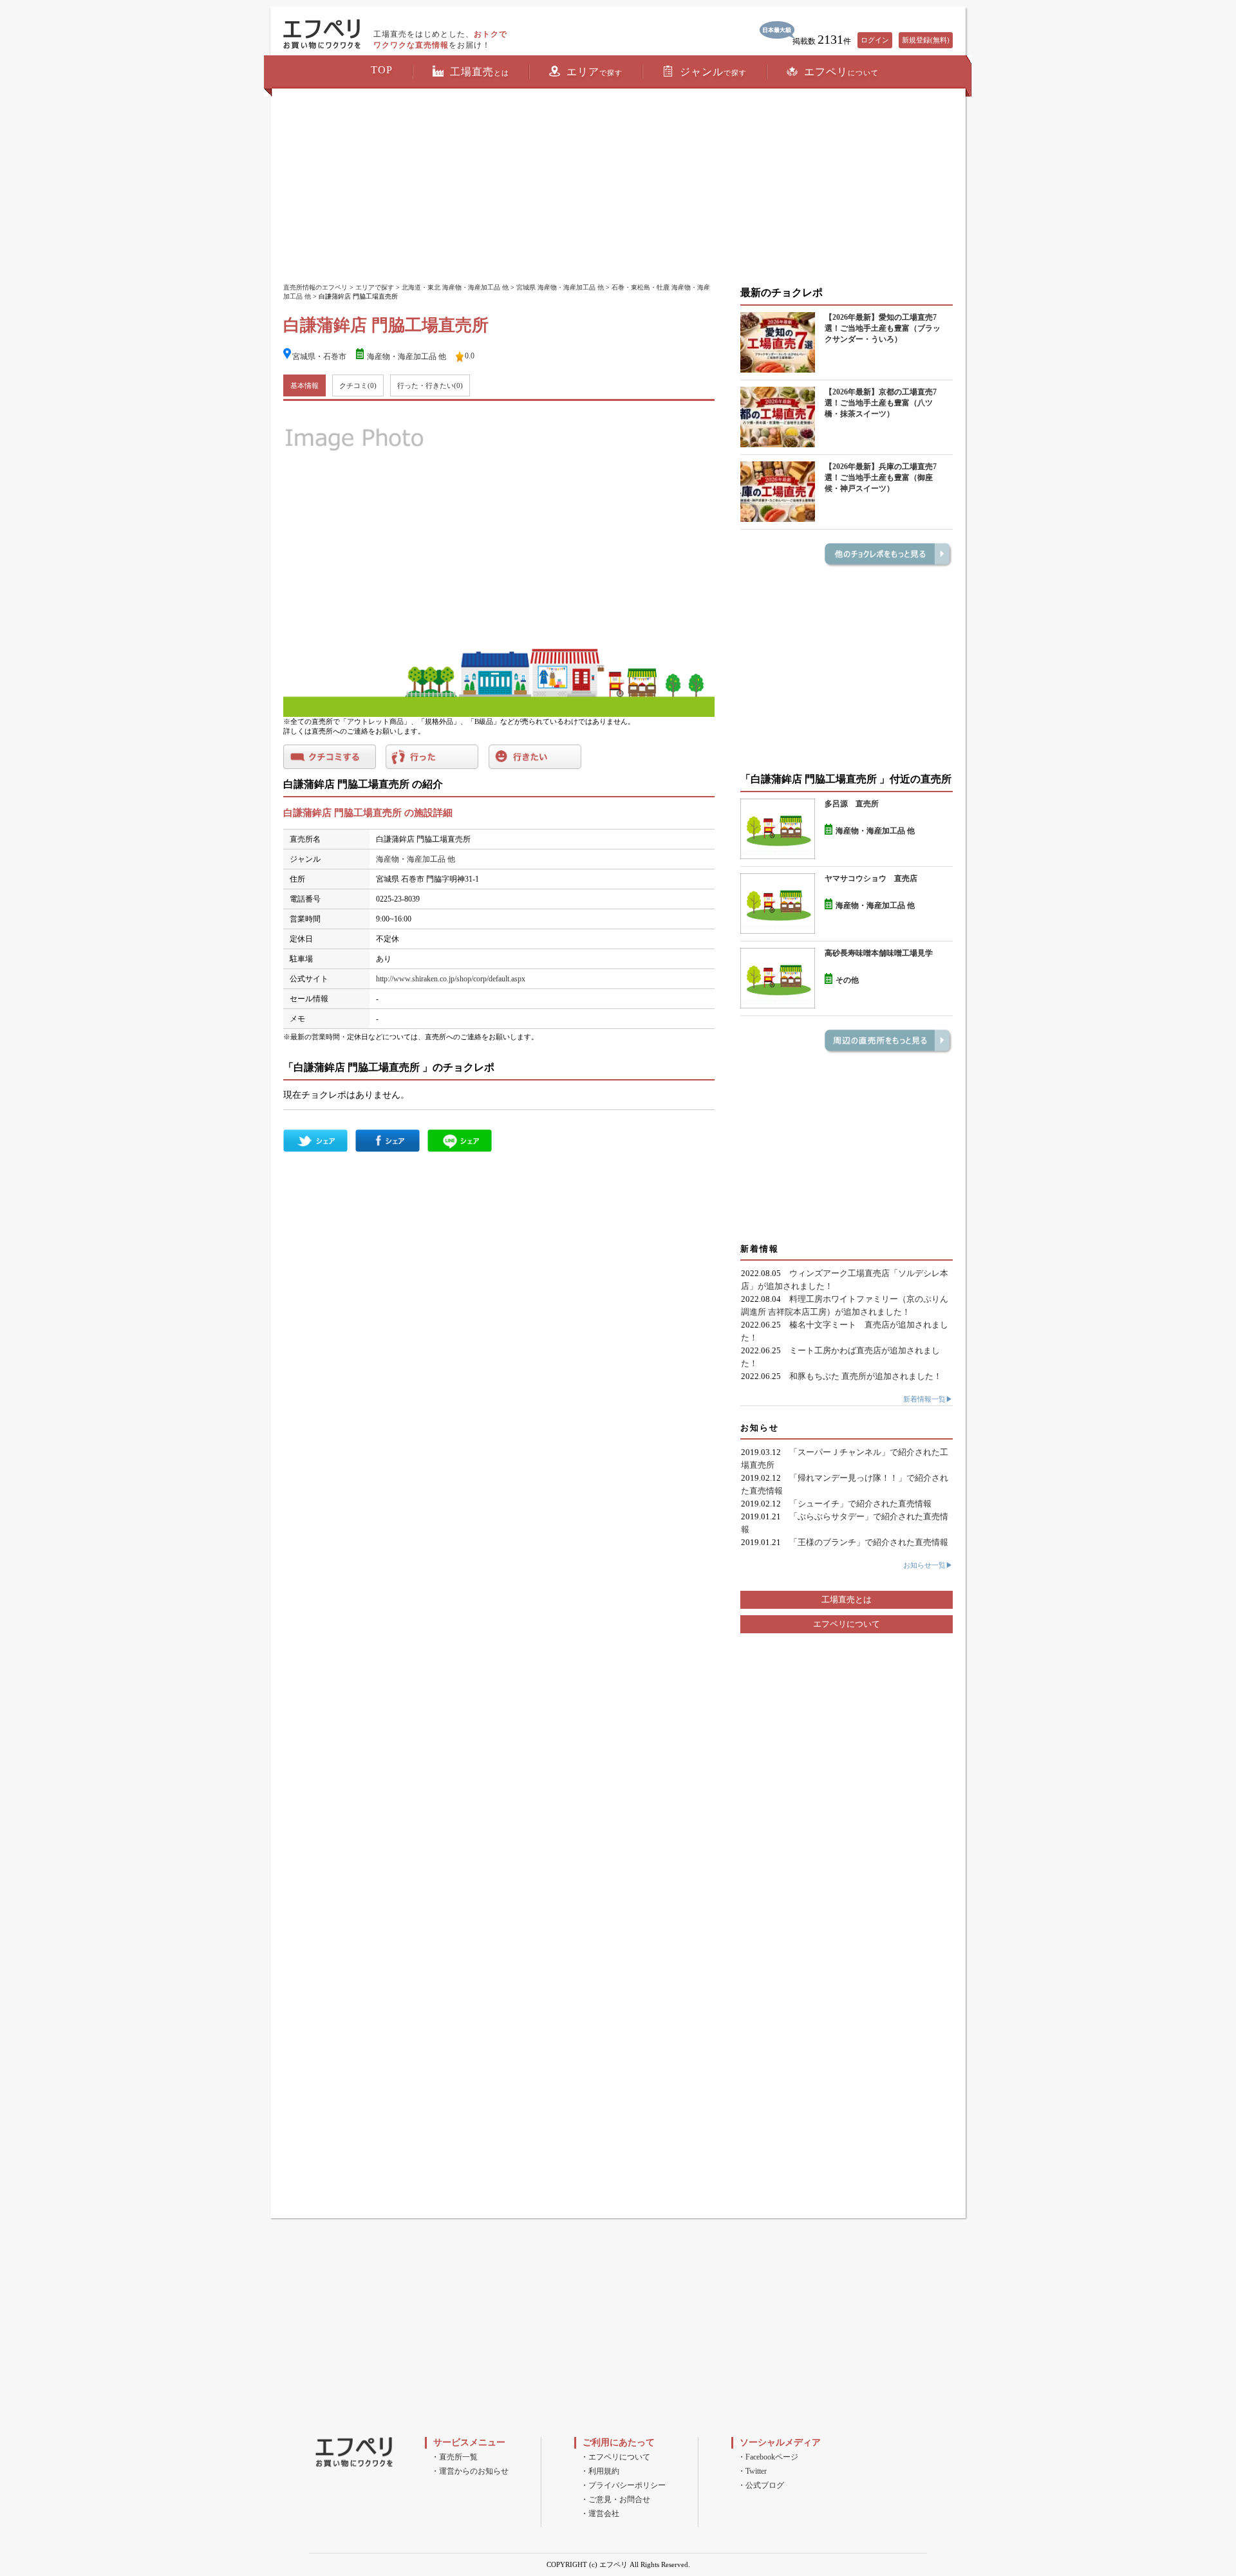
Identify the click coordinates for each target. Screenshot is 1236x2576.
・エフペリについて (615, 2457)
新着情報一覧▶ (928, 1399)
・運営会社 (600, 2514)
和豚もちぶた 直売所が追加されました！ (866, 1376)
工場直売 (480, 72)
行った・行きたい (430, 385)
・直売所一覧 (454, 2457)
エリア (595, 72)
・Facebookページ (768, 2457)
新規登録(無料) (926, 40)
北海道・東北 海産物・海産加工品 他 (455, 287)
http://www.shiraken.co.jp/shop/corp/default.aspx (451, 979)
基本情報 (304, 385)
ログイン (875, 40)
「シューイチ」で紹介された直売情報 (860, 1504)
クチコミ (358, 385)
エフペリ (841, 72)
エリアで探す (375, 287)
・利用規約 (600, 2471)
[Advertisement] (618, 187)
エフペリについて (847, 1624)
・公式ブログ (761, 2485)
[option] (499, 562)
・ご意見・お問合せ (615, 2499)
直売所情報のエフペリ (315, 287)
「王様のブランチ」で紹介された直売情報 (869, 1542)
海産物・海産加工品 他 (407, 357)
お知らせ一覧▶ (928, 1565)
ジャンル (713, 72)
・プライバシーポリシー (623, 2485)
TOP (382, 70)
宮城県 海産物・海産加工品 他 (560, 287)
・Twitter (752, 2471)
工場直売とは (847, 1599)
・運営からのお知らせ (470, 2471)
